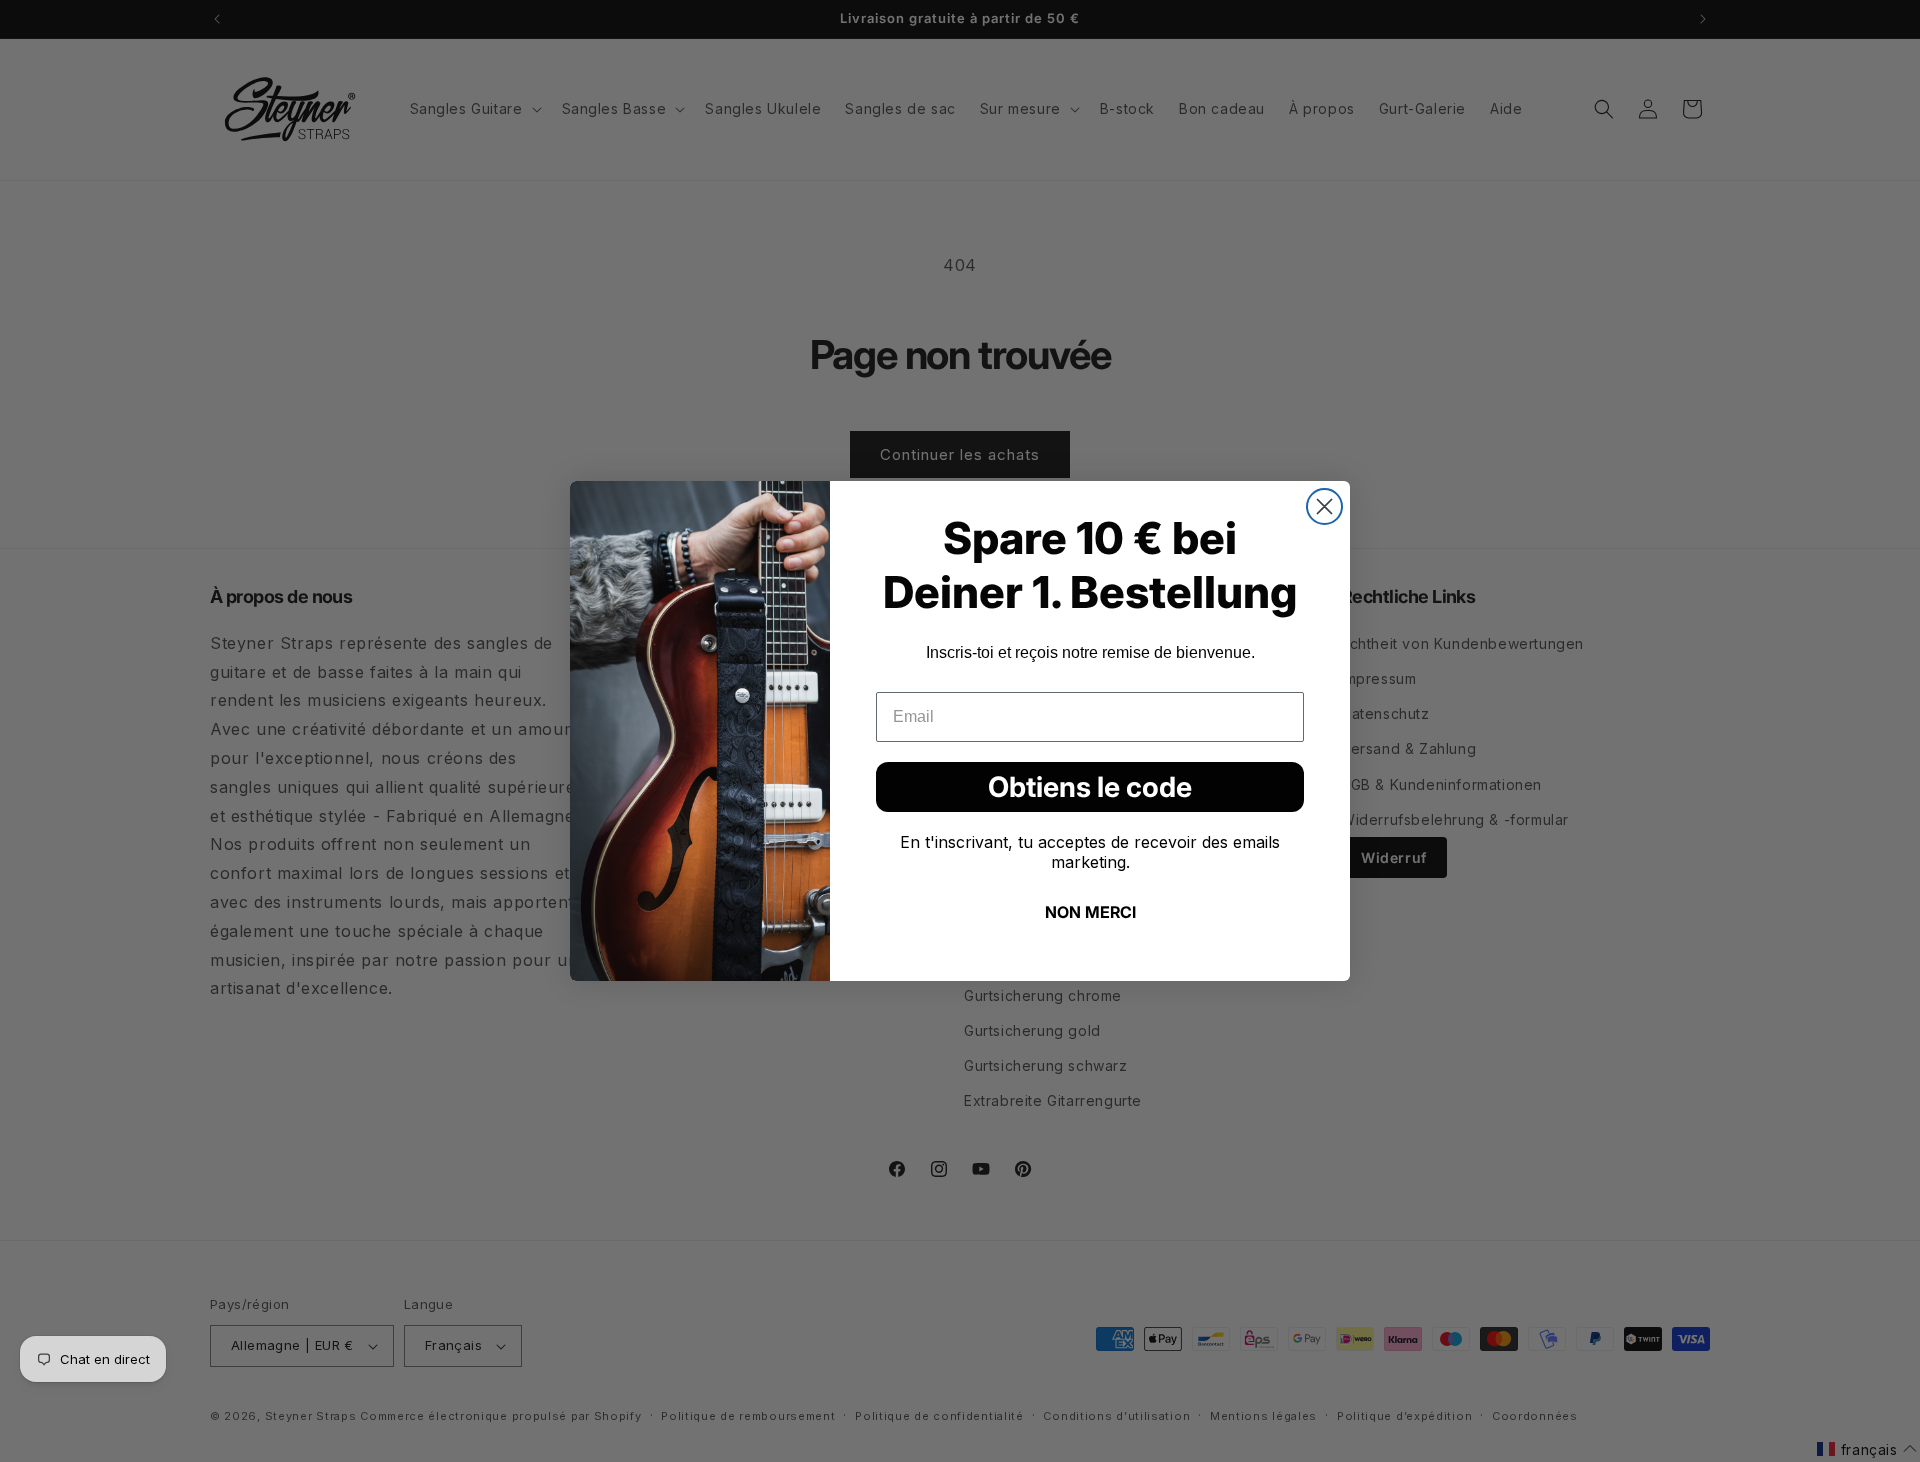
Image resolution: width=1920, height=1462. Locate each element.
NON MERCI (1090, 912)
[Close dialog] (1324, 506)
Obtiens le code (1090, 787)
